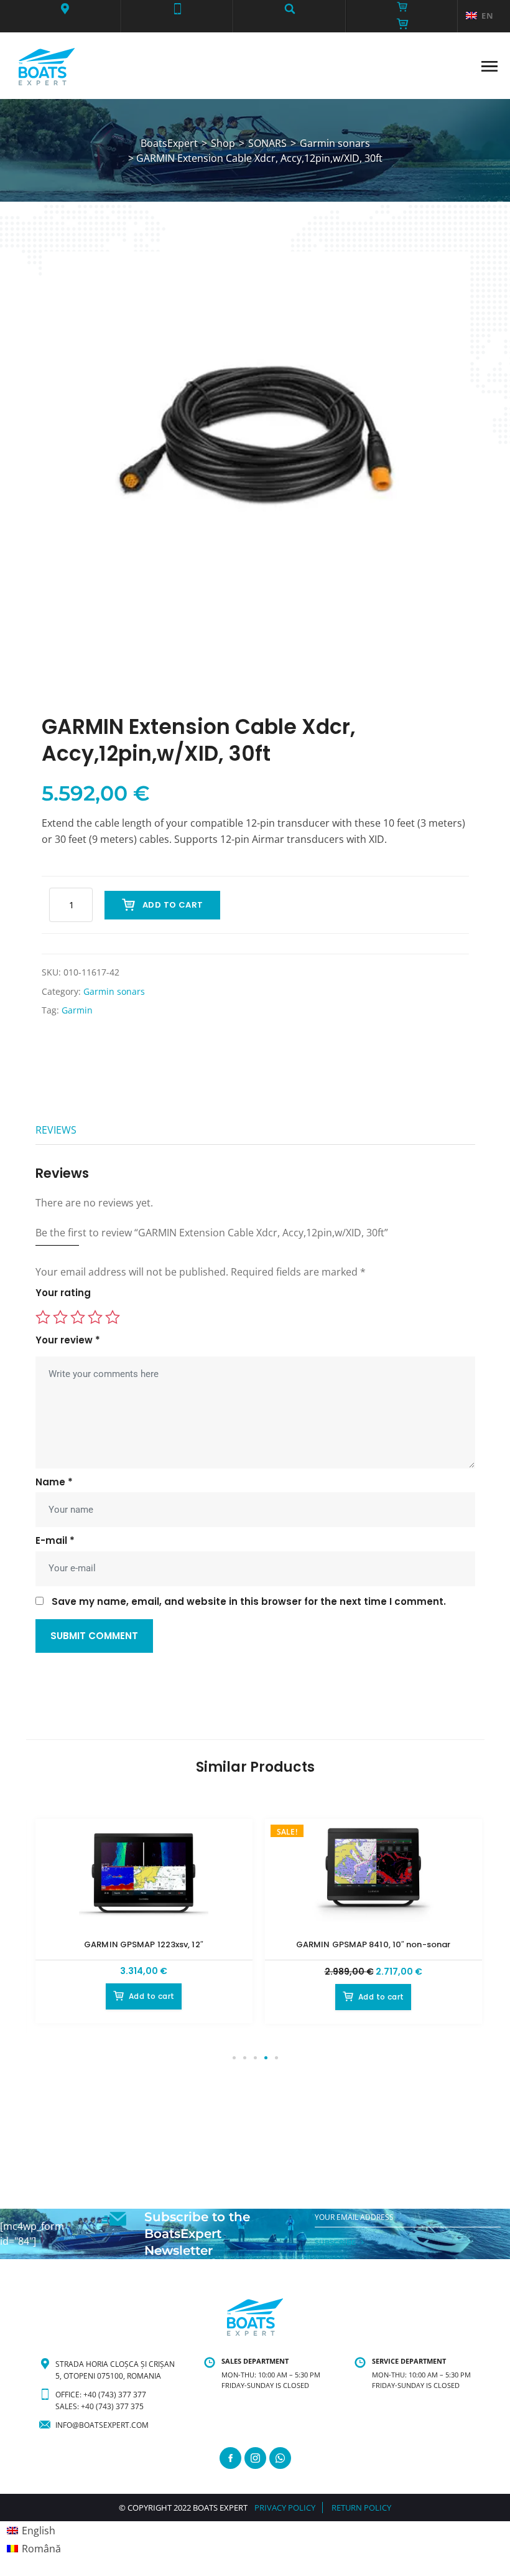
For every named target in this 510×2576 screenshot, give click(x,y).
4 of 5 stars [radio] (95, 1317)
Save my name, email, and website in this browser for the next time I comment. (249, 1602)
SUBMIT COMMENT (94, 1636)
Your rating (63, 1293)
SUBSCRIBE (335, 2242)
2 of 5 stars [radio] (60, 1317)
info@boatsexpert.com (102, 2425)
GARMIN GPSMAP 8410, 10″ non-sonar (373, 1944)
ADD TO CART (173, 905)
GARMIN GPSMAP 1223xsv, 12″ (144, 1944)
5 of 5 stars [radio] (113, 1317)
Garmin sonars (114, 991)
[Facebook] (230, 2458)
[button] (65, 9)
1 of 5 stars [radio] (43, 1317)
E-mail (55, 1541)
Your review (68, 1340)
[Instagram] (255, 2458)
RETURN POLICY (361, 2508)
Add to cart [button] (151, 1996)
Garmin (77, 1010)
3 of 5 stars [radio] (78, 1317)
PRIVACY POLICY (285, 2508)
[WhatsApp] (280, 2458)
